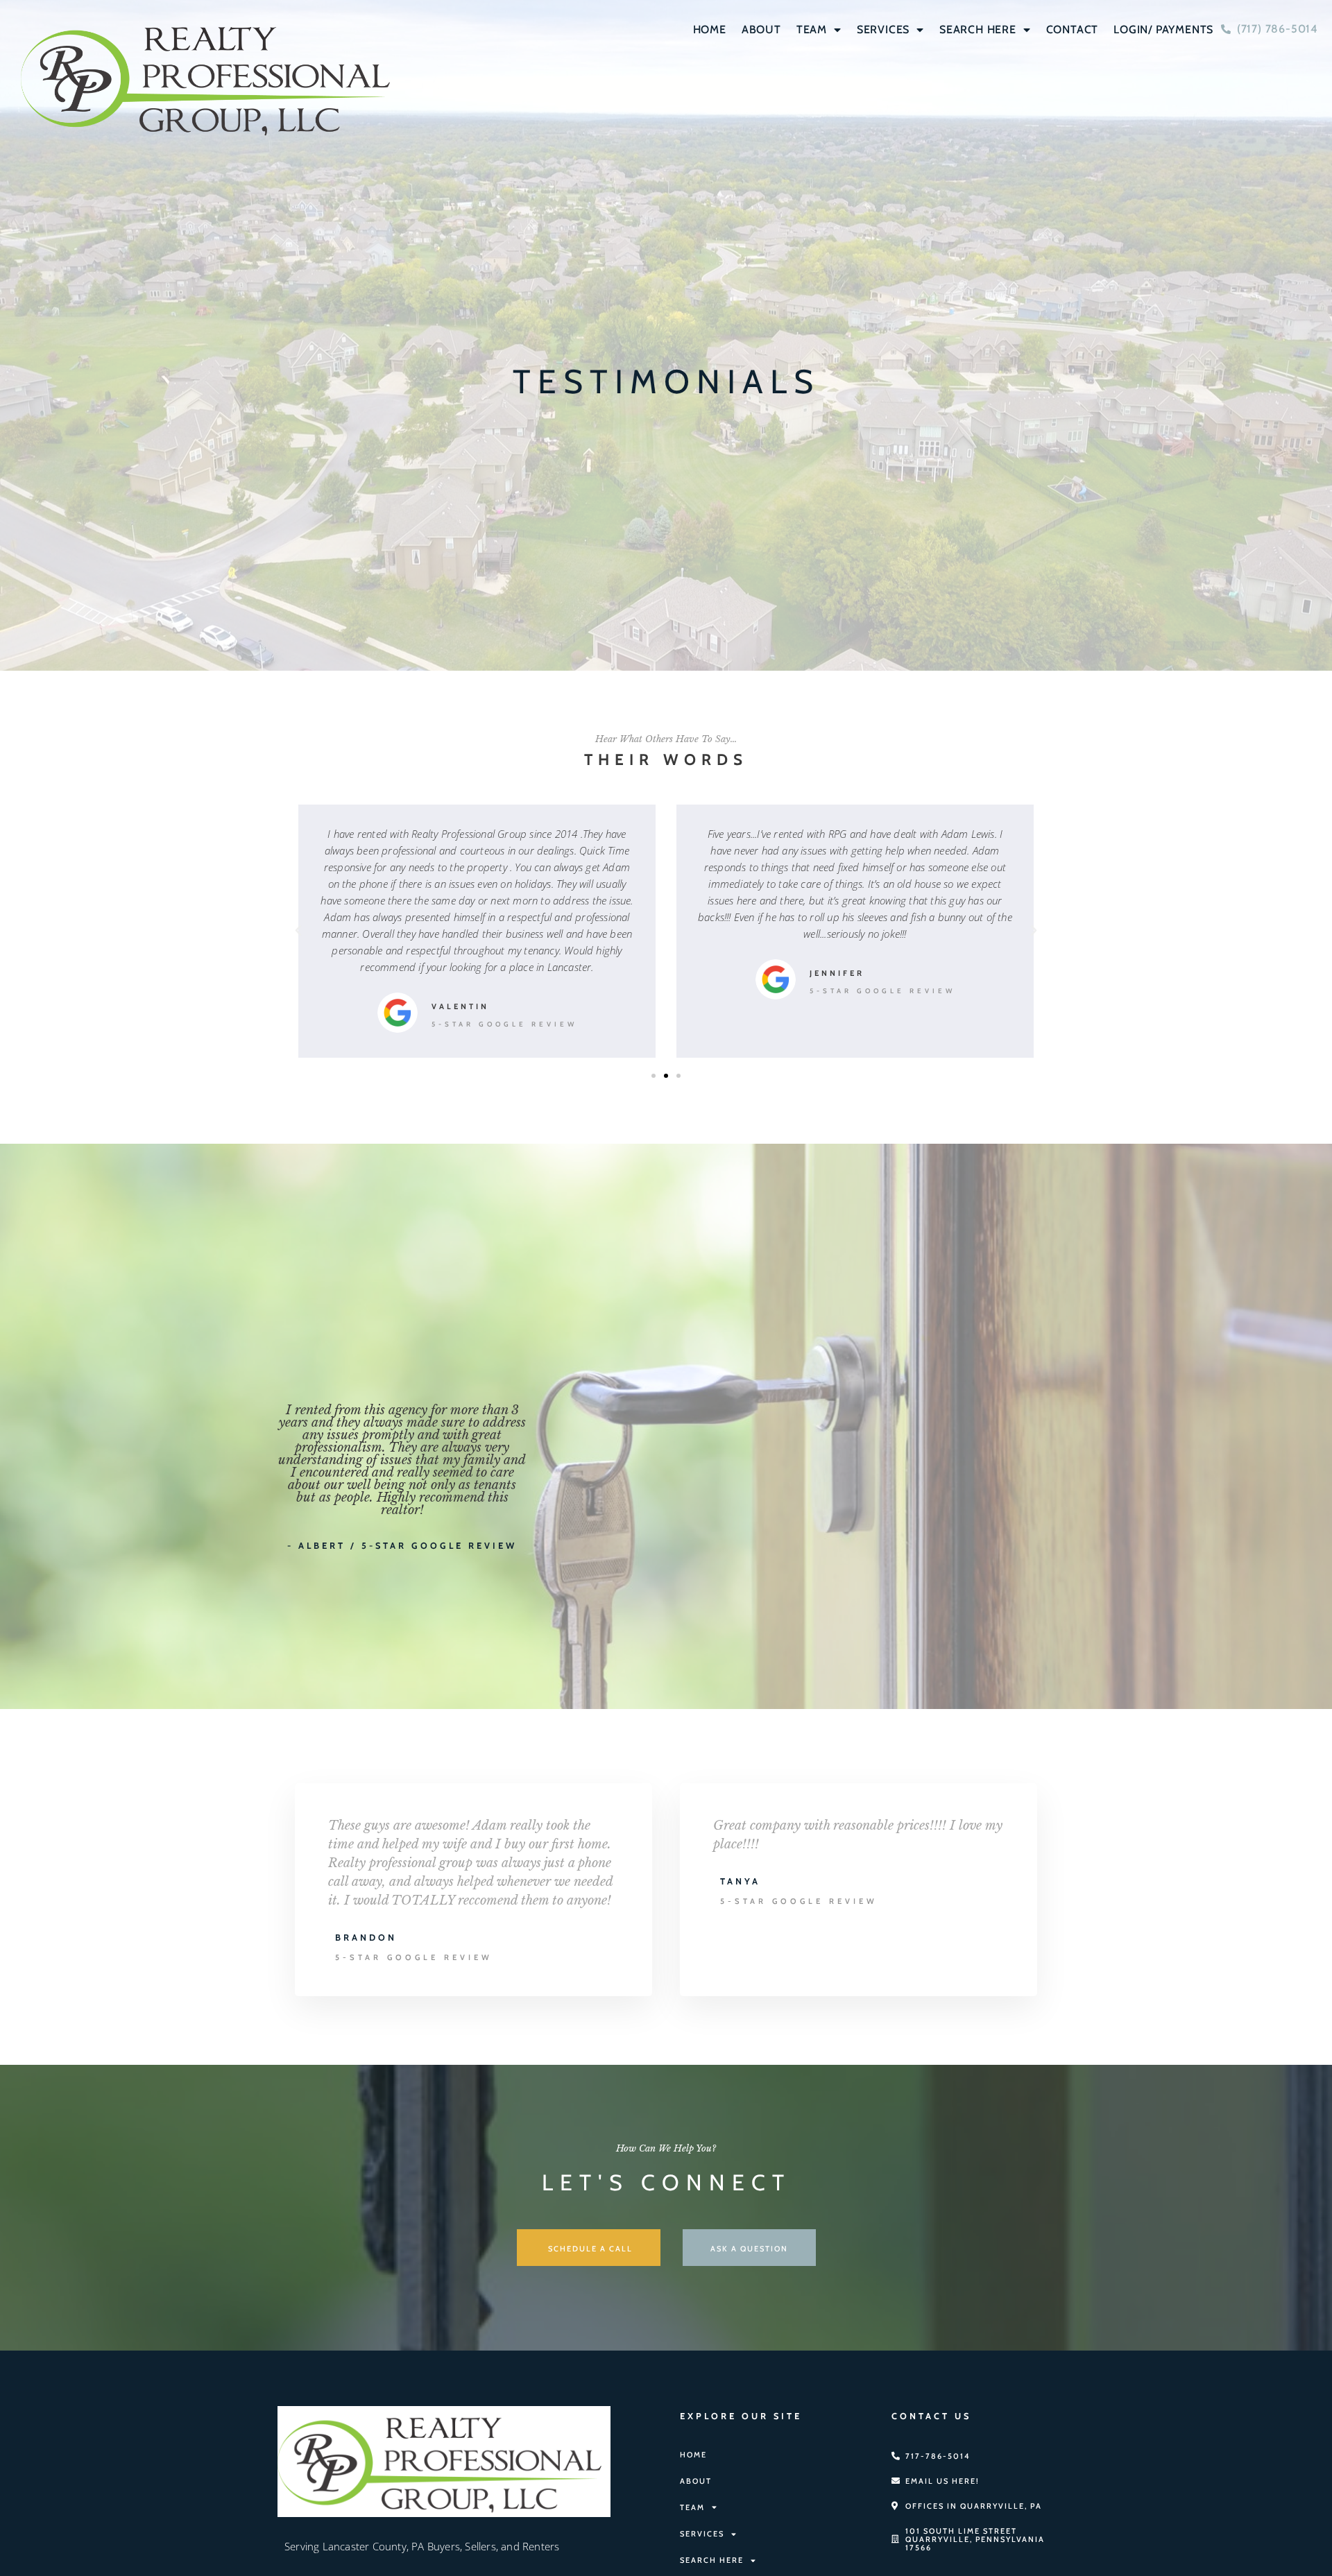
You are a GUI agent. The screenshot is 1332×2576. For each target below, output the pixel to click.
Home (710, 29)
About (761, 29)
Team (812, 29)
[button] (298, 931)
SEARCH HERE (978, 29)
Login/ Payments (1163, 29)
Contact (1073, 29)
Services (883, 29)
